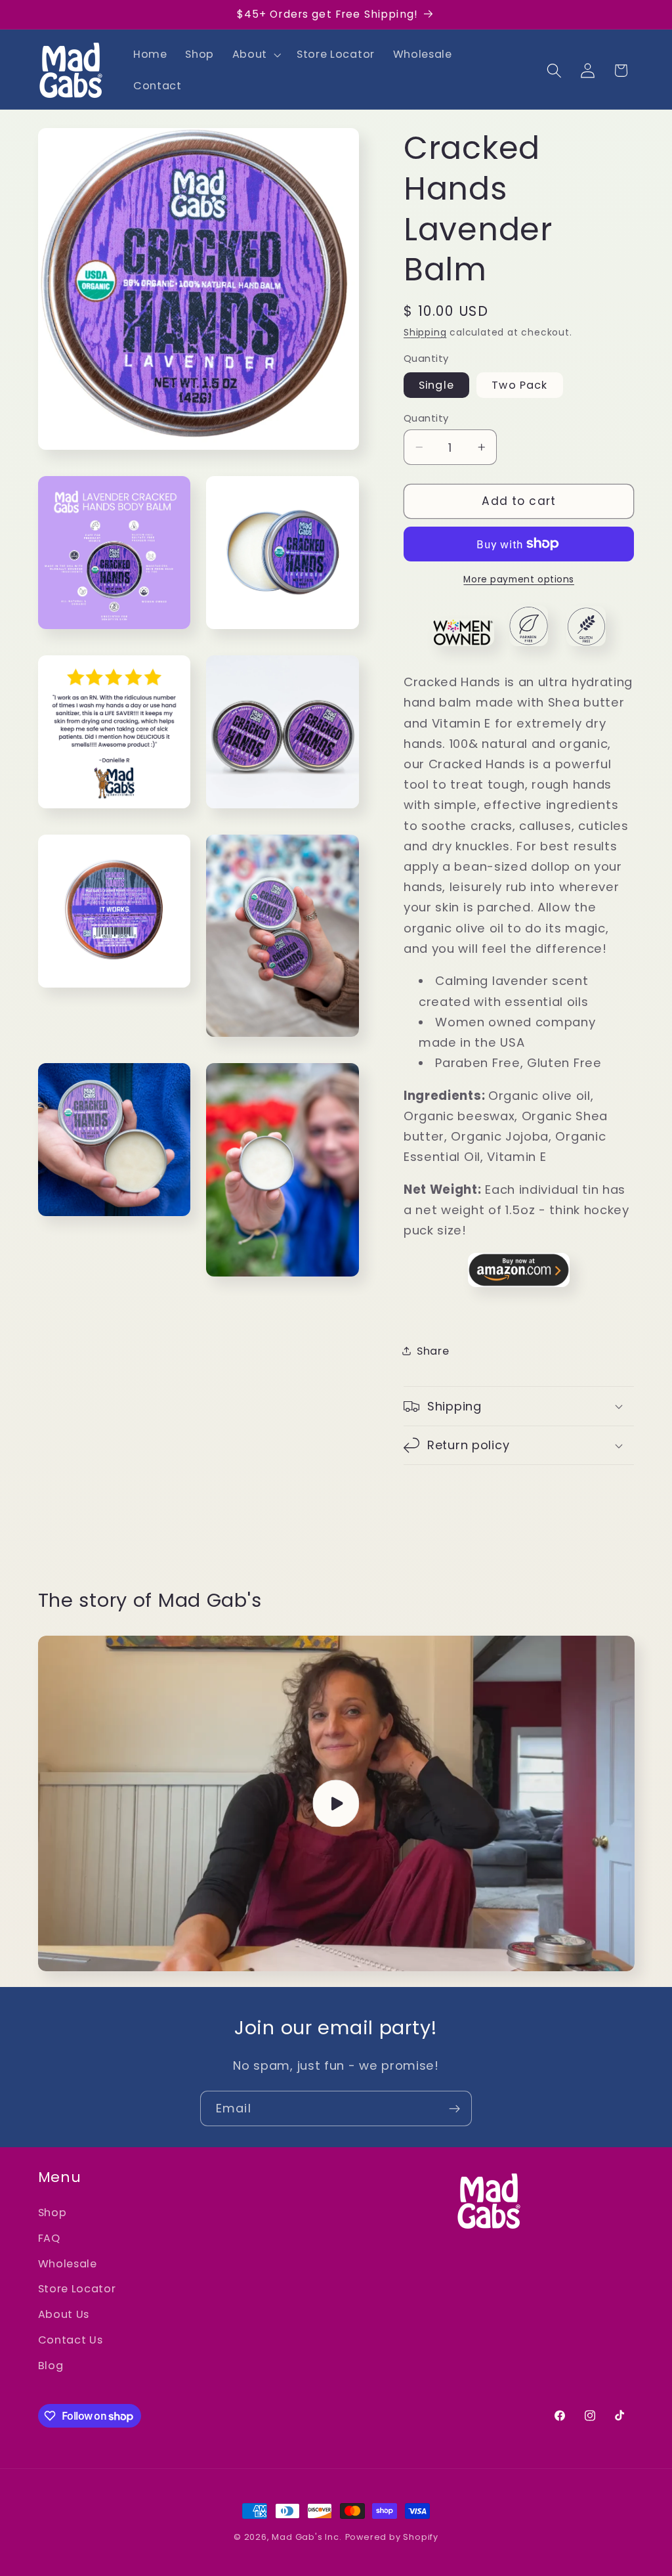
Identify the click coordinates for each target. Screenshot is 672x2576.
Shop (52, 2213)
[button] (255, 55)
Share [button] (433, 1351)
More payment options (519, 579)
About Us (64, 2314)
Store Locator (77, 2289)
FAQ (49, 2238)
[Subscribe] (454, 2108)
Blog (51, 2366)
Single (436, 385)
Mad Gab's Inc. (306, 2537)
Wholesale (68, 2264)
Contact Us (71, 2340)
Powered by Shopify (392, 2537)
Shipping (425, 333)
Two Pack (519, 385)
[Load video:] (336, 1803)
